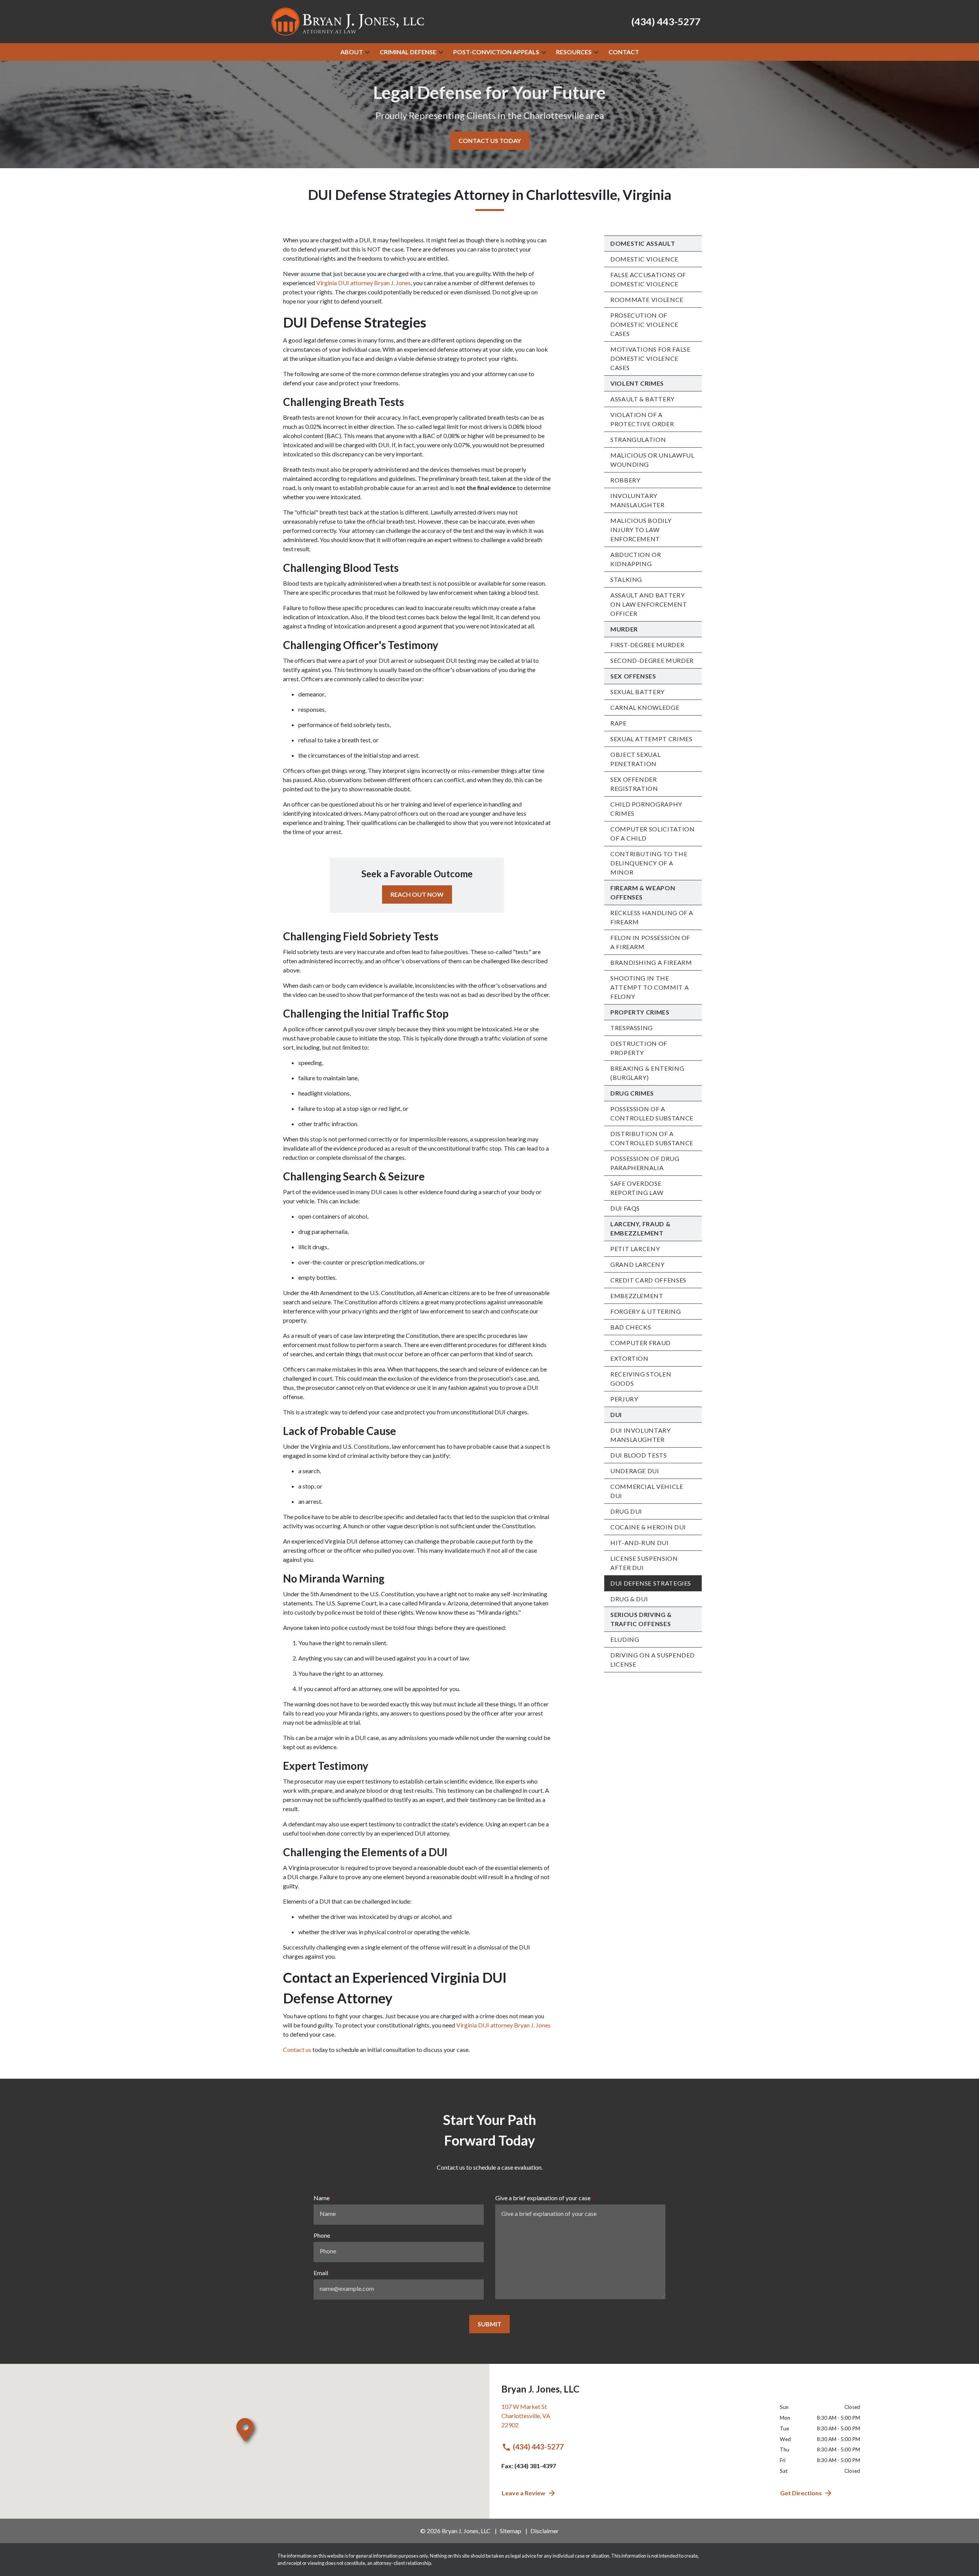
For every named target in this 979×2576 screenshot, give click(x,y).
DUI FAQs (625, 1208)
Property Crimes (640, 1012)
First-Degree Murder (647, 645)
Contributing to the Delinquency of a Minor (649, 863)
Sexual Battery (637, 692)
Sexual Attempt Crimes (651, 739)
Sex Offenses (633, 676)
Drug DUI (626, 1511)
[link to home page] (348, 21)
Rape (619, 723)
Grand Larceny (637, 1264)
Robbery (625, 480)
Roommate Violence (647, 299)
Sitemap (511, 2531)
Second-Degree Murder (652, 660)
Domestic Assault (643, 243)
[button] (368, 52)
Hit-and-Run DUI (640, 1543)
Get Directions (801, 2493)
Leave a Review (524, 2493)
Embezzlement (637, 1296)
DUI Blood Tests (639, 1455)
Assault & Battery (642, 399)
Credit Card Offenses (648, 1280)
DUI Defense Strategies (651, 1583)
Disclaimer (545, 2531)
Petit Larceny (635, 1249)
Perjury (624, 1399)
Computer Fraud (641, 1343)
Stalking (626, 579)
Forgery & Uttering (646, 1311)
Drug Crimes (632, 1093)
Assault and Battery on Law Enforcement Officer (649, 604)
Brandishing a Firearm (651, 962)
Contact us (297, 2049)
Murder (624, 629)
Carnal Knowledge (645, 707)
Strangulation (638, 439)
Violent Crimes (637, 383)
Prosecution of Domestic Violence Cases (644, 324)
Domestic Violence (644, 259)
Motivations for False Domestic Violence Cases (650, 358)
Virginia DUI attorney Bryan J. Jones (363, 283)
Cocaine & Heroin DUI (648, 1527)
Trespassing (632, 1028)
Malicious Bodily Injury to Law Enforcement (641, 530)
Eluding (625, 1639)
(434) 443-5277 (538, 2447)
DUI (616, 1415)
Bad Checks (631, 1327)
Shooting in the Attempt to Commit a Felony (650, 987)
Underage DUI (635, 1471)
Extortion (629, 1358)
